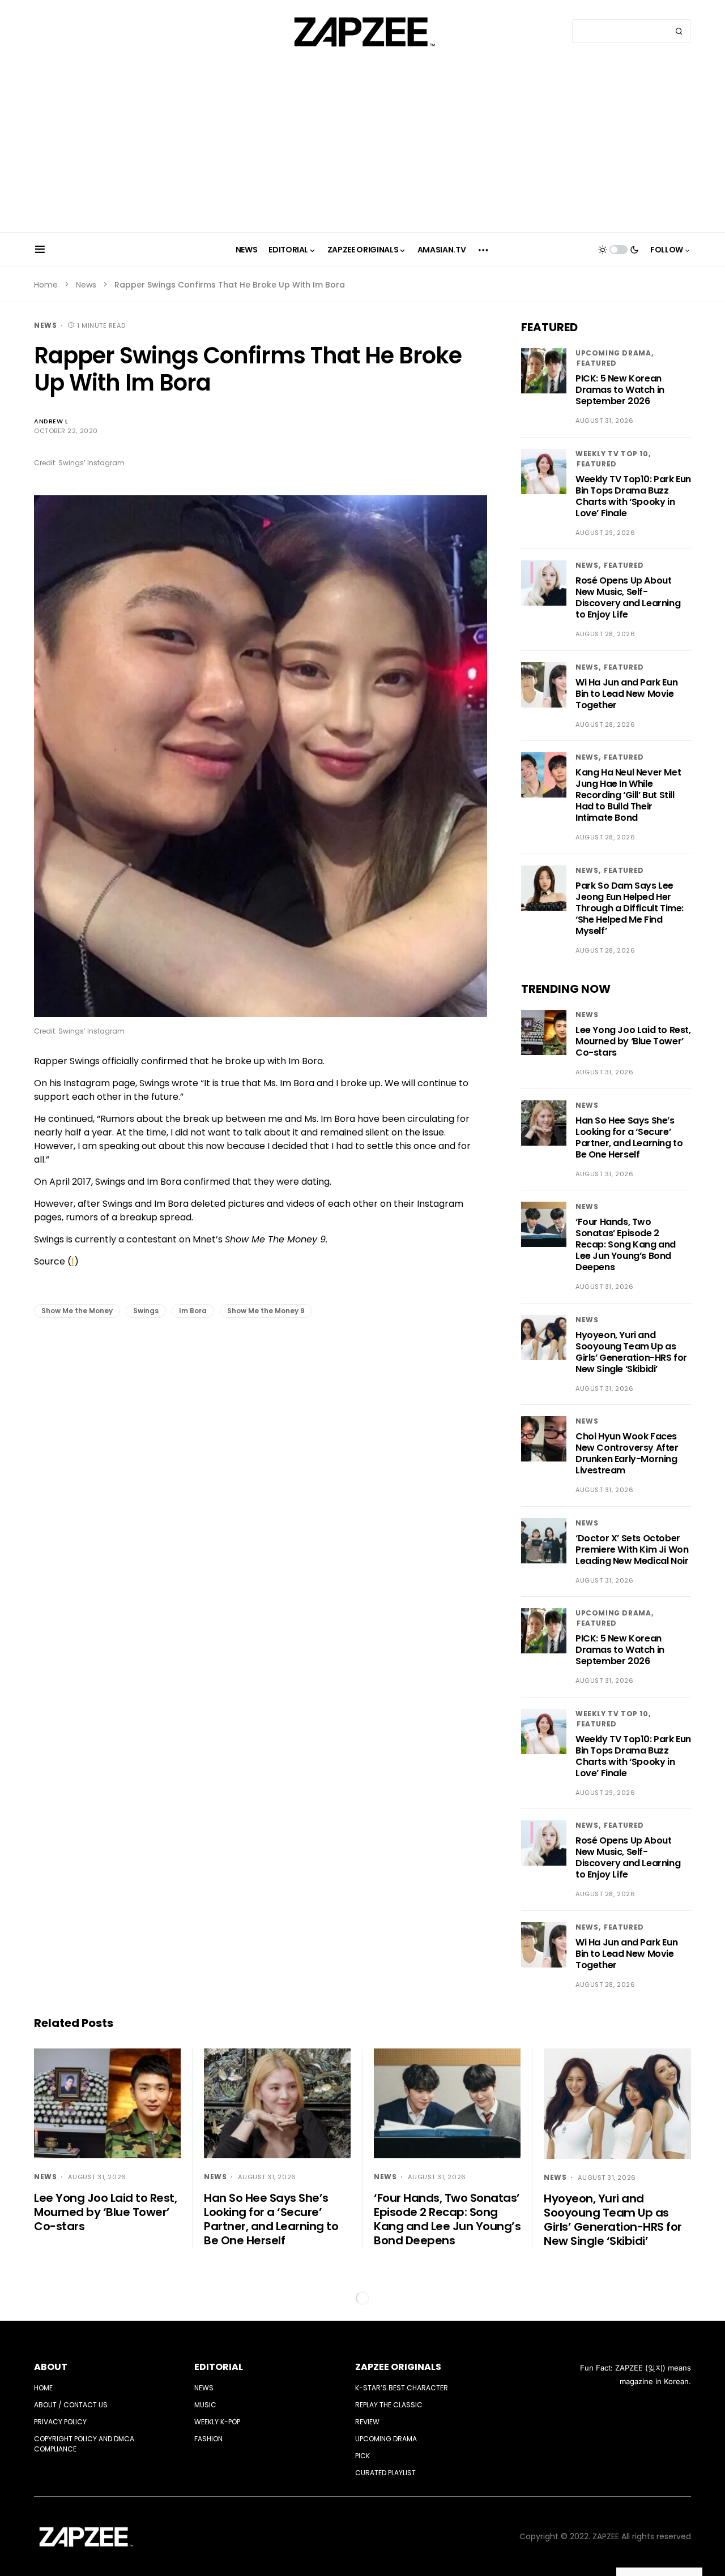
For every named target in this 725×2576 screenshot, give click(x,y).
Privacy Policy (60, 2422)
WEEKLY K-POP (217, 2422)
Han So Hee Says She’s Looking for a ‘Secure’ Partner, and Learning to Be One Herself (629, 1137)
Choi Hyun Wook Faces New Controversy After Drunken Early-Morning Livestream (627, 1453)
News (86, 285)
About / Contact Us (71, 2405)
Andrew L (51, 421)
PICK (362, 2456)
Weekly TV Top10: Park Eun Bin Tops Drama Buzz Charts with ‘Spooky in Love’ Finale (633, 496)
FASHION (208, 2439)
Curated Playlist (385, 2473)
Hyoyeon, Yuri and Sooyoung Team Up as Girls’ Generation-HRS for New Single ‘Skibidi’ (631, 1352)
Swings (146, 1311)
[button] (40, 250)
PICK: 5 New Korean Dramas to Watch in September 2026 (620, 390)
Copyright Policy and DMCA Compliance (84, 2444)
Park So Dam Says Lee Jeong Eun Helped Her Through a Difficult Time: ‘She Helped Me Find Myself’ (630, 908)
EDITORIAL (219, 2367)
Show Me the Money (77, 1311)
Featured (597, 363)
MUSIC (205, 2405)
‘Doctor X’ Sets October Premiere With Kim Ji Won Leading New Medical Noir (632, 1550)
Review (367, 2422)
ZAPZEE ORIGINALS (398, 2367)
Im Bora (193, 1311)
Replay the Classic (389, 2405)
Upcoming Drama (613, 353)
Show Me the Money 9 (266, 1311)
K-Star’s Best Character (402, 2388)
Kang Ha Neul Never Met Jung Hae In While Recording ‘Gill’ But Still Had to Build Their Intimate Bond (628, 795)
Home (46, 285)
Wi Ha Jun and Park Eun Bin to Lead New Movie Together (626, 694)
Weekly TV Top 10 (612, 454)
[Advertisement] (362, 147)
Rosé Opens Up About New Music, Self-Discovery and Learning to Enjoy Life (628, 597)
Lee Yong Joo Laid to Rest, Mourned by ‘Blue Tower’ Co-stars (633, 1041)
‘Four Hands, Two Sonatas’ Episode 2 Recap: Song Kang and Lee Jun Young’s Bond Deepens (626, 1244)
